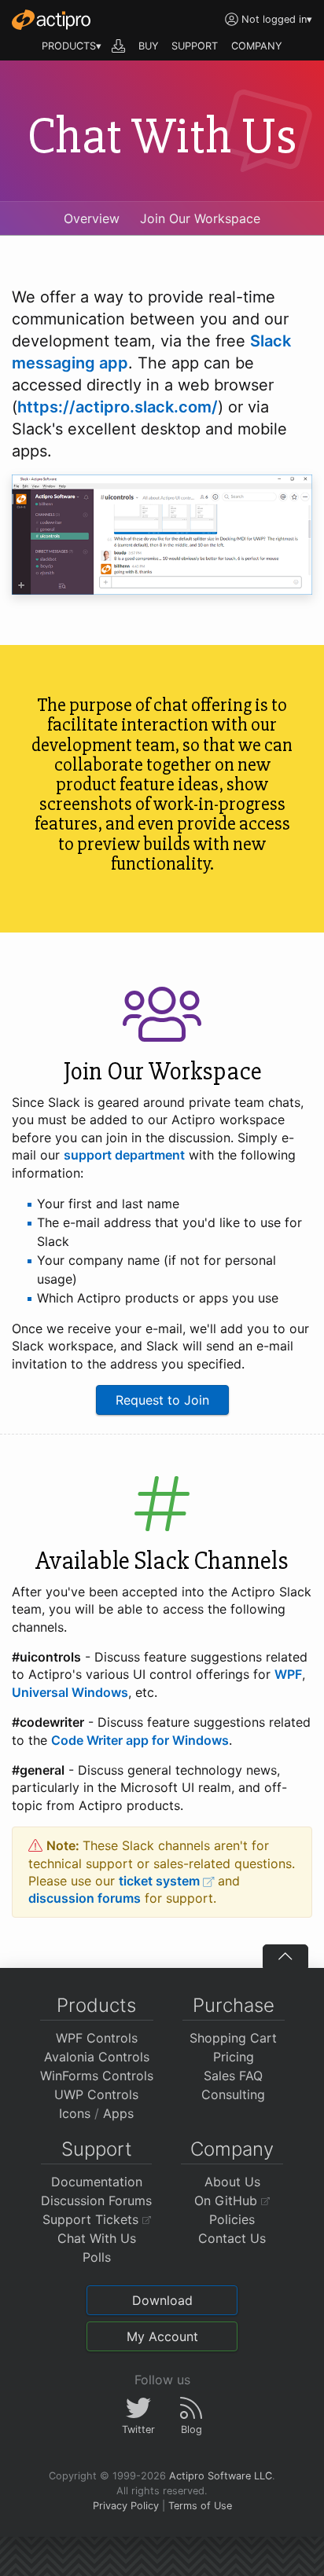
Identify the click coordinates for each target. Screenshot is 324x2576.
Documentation (97, 2182)
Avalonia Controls (97, 2057)
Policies (232, 2219)
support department (124, 1155)
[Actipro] (51, 20)
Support (97, 2149)
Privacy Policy (126, 2506)
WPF (288, 1674)
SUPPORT (195, 46)
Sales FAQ (233, 2076)
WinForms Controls (97, 2076)
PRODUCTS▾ (72, 46)
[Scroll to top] (285, 1956)
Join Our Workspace (200, 218)
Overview (92, 218)
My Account (162, 2336)
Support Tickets (92, 2219)
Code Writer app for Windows (140, 1740)
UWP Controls (96, 2094)
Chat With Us (97, 2238)
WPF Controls (97, 2038)
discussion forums (85, 1898)
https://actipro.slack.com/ (118, 407)
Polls (97, 2257)
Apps (118, 2113)
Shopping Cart (233, 2038)
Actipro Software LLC (221, 2476)
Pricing (234, 2057)
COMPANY (257, 46)
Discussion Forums (96, 2200)
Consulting (233, 2094)
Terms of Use (200, 2506)
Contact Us (232, 2238)
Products (96, 2005)
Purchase (234, 2005)
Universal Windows (70, 1692)
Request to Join (162, 1400)
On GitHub (228, 2200)
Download (162, 2300)
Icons (75, 2113)
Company (232, 2149)
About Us (232, 2182)
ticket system (161, 1881)
